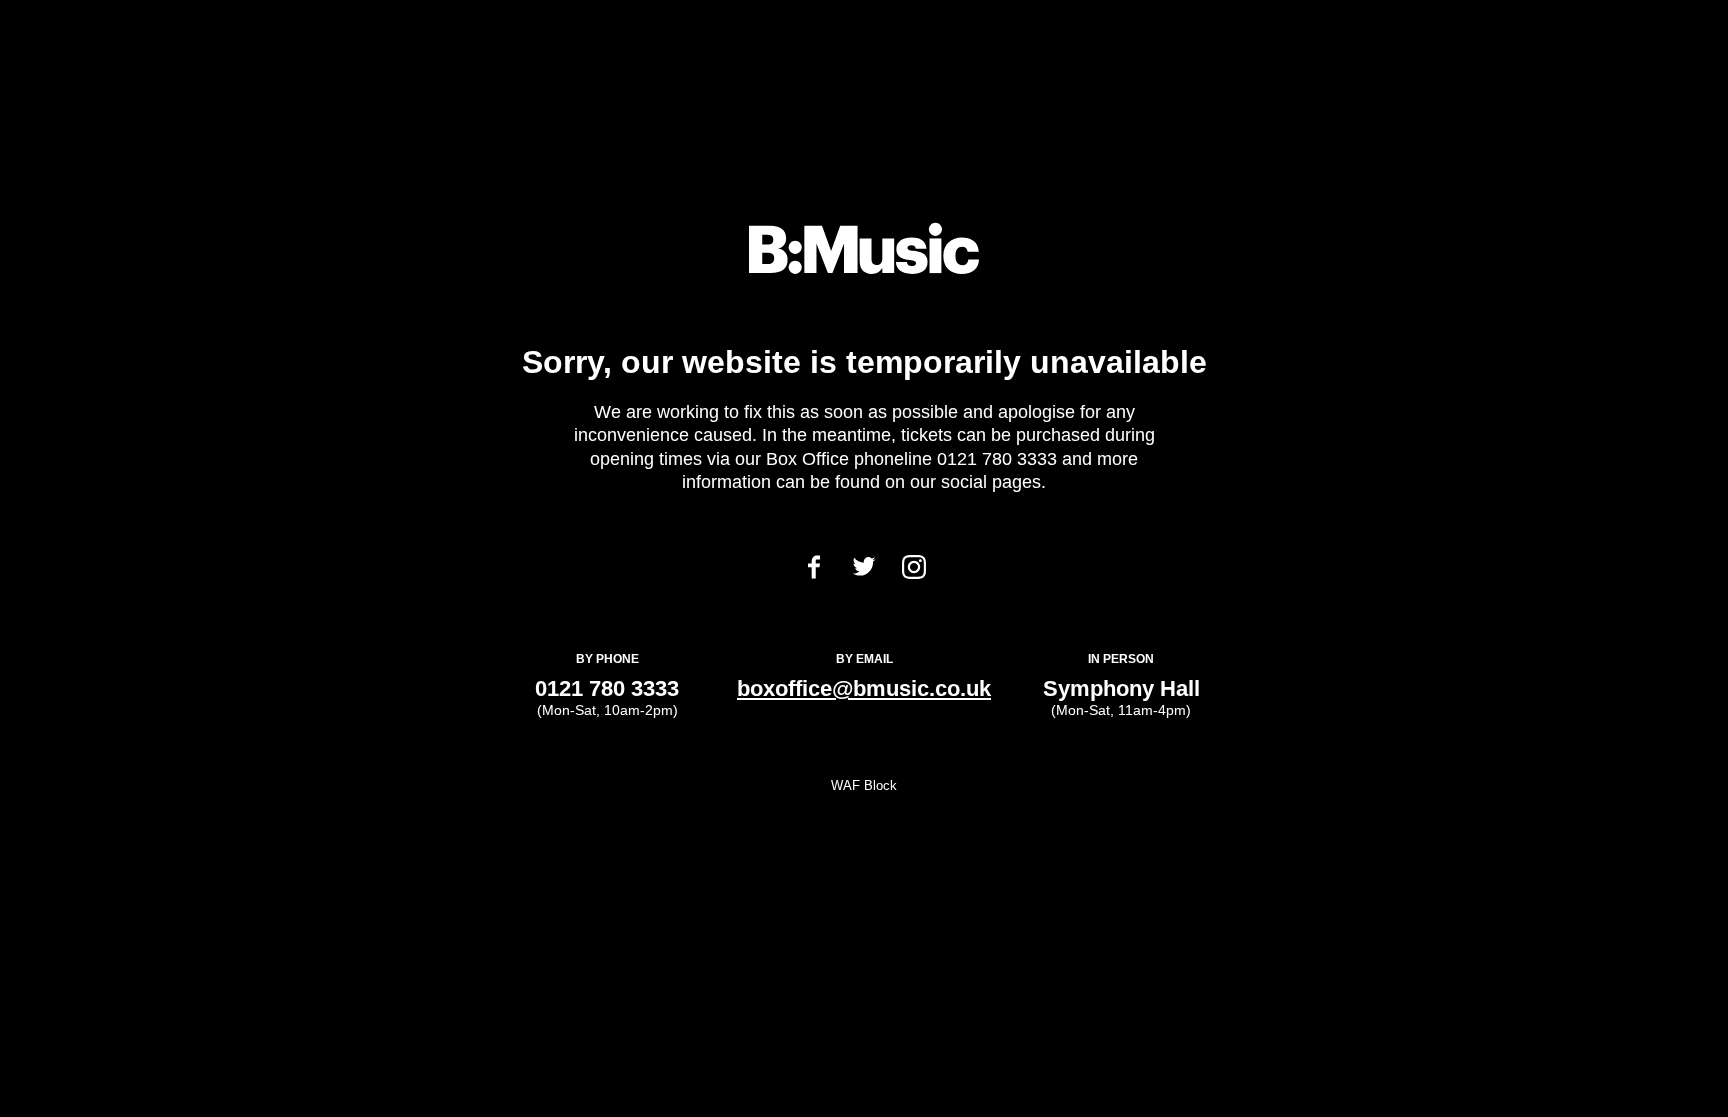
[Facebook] (814, 573)
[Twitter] (864, 570)
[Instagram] (914, 573)
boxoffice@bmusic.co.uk (864, 688)
